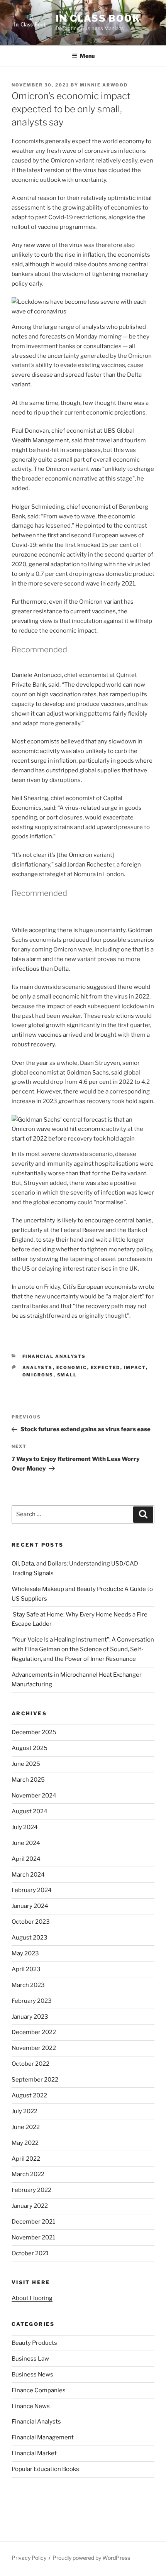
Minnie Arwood (104, 85)
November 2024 (34, 1796)
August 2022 (29, 2095)
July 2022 (25, 2111)
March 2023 (28, 1985)
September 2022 (35, 2080)
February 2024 (32, 1890)
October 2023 (31, 1922)
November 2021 (33, 2237)
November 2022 (34, 2048)
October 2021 (30, 2253)
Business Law (30, 2359)
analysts (38, 1368)
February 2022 (31, 2190)
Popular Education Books (45, 2469)
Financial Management (43, 2437)
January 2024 (30, 1906)
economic (72, 1368)
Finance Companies (39, 2390)
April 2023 (26, 1969)
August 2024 (30, 1811)
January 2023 (30, 2017)
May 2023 (25, 1953)
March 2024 (28, 1875)
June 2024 (26, 1843)
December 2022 (34, 2032)
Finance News (31, 2406)
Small (67, 1375)
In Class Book (98, 18)
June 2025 (26, 1764)
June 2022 (26, 2127)
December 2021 (33, 2222)
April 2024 (26, 1859)
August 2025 (30, 1748)
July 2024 (25, 1827)
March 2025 (28, 1780)
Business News (32, 2375)
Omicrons (38, 1375)
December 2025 (34, 1732)
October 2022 (30, 2064)
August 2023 (30, 1938)
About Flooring (32, 2298)
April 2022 (26, 2159)
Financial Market (34, 2453)
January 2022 (30, 2206)
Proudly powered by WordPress (91, 2558)
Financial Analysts (54, 1356)
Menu (87, 56)
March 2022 (28, 2174)
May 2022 (25, 2143)
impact (135, 1368)
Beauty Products (34, 2343)
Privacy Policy (29, 2558)
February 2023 (32, 2001)
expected (106, 1368)
